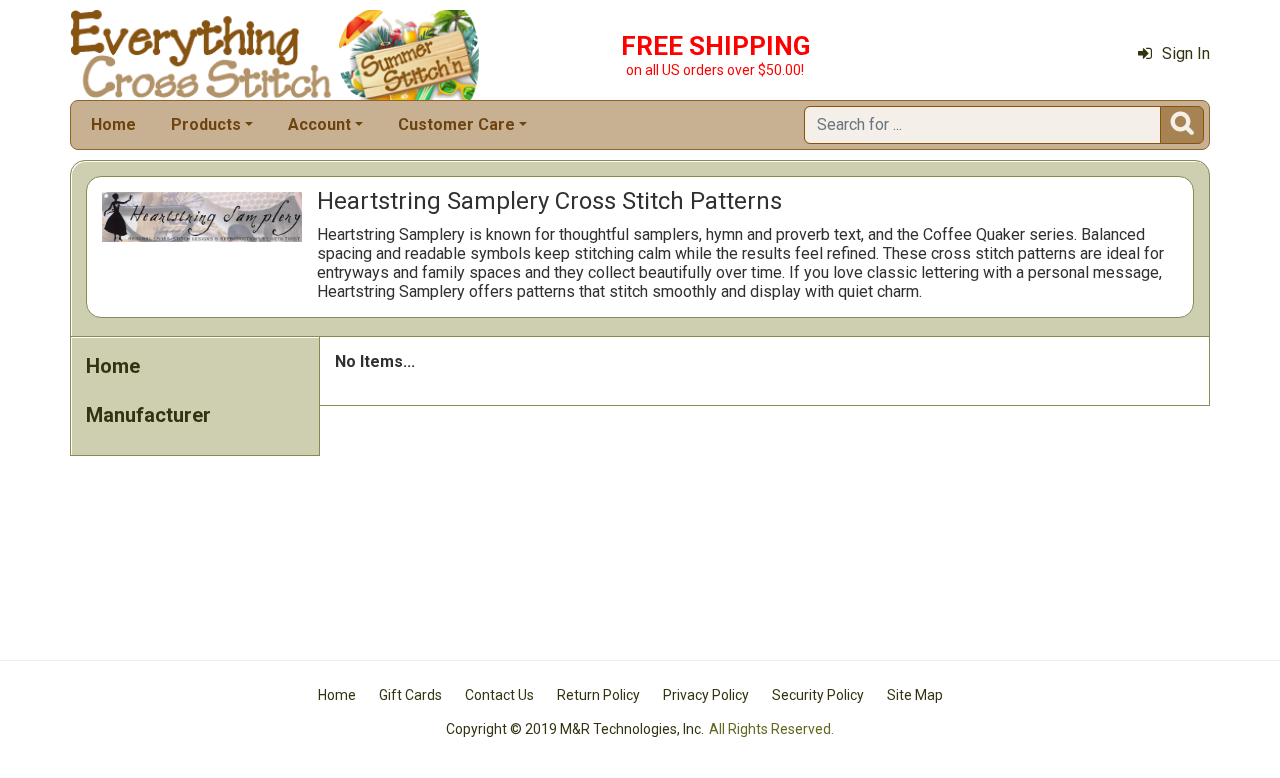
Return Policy (598, 695)
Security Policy (818, 695)
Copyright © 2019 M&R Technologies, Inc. (575, 729)
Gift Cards (410, 695)
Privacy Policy (706, 695)
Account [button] (319, 124)
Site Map (915, 695)
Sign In (1186, 53)
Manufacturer (148, 415)
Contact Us (499, 695)
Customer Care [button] (456, 124)
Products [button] (206, 124)
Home (113, 124)
